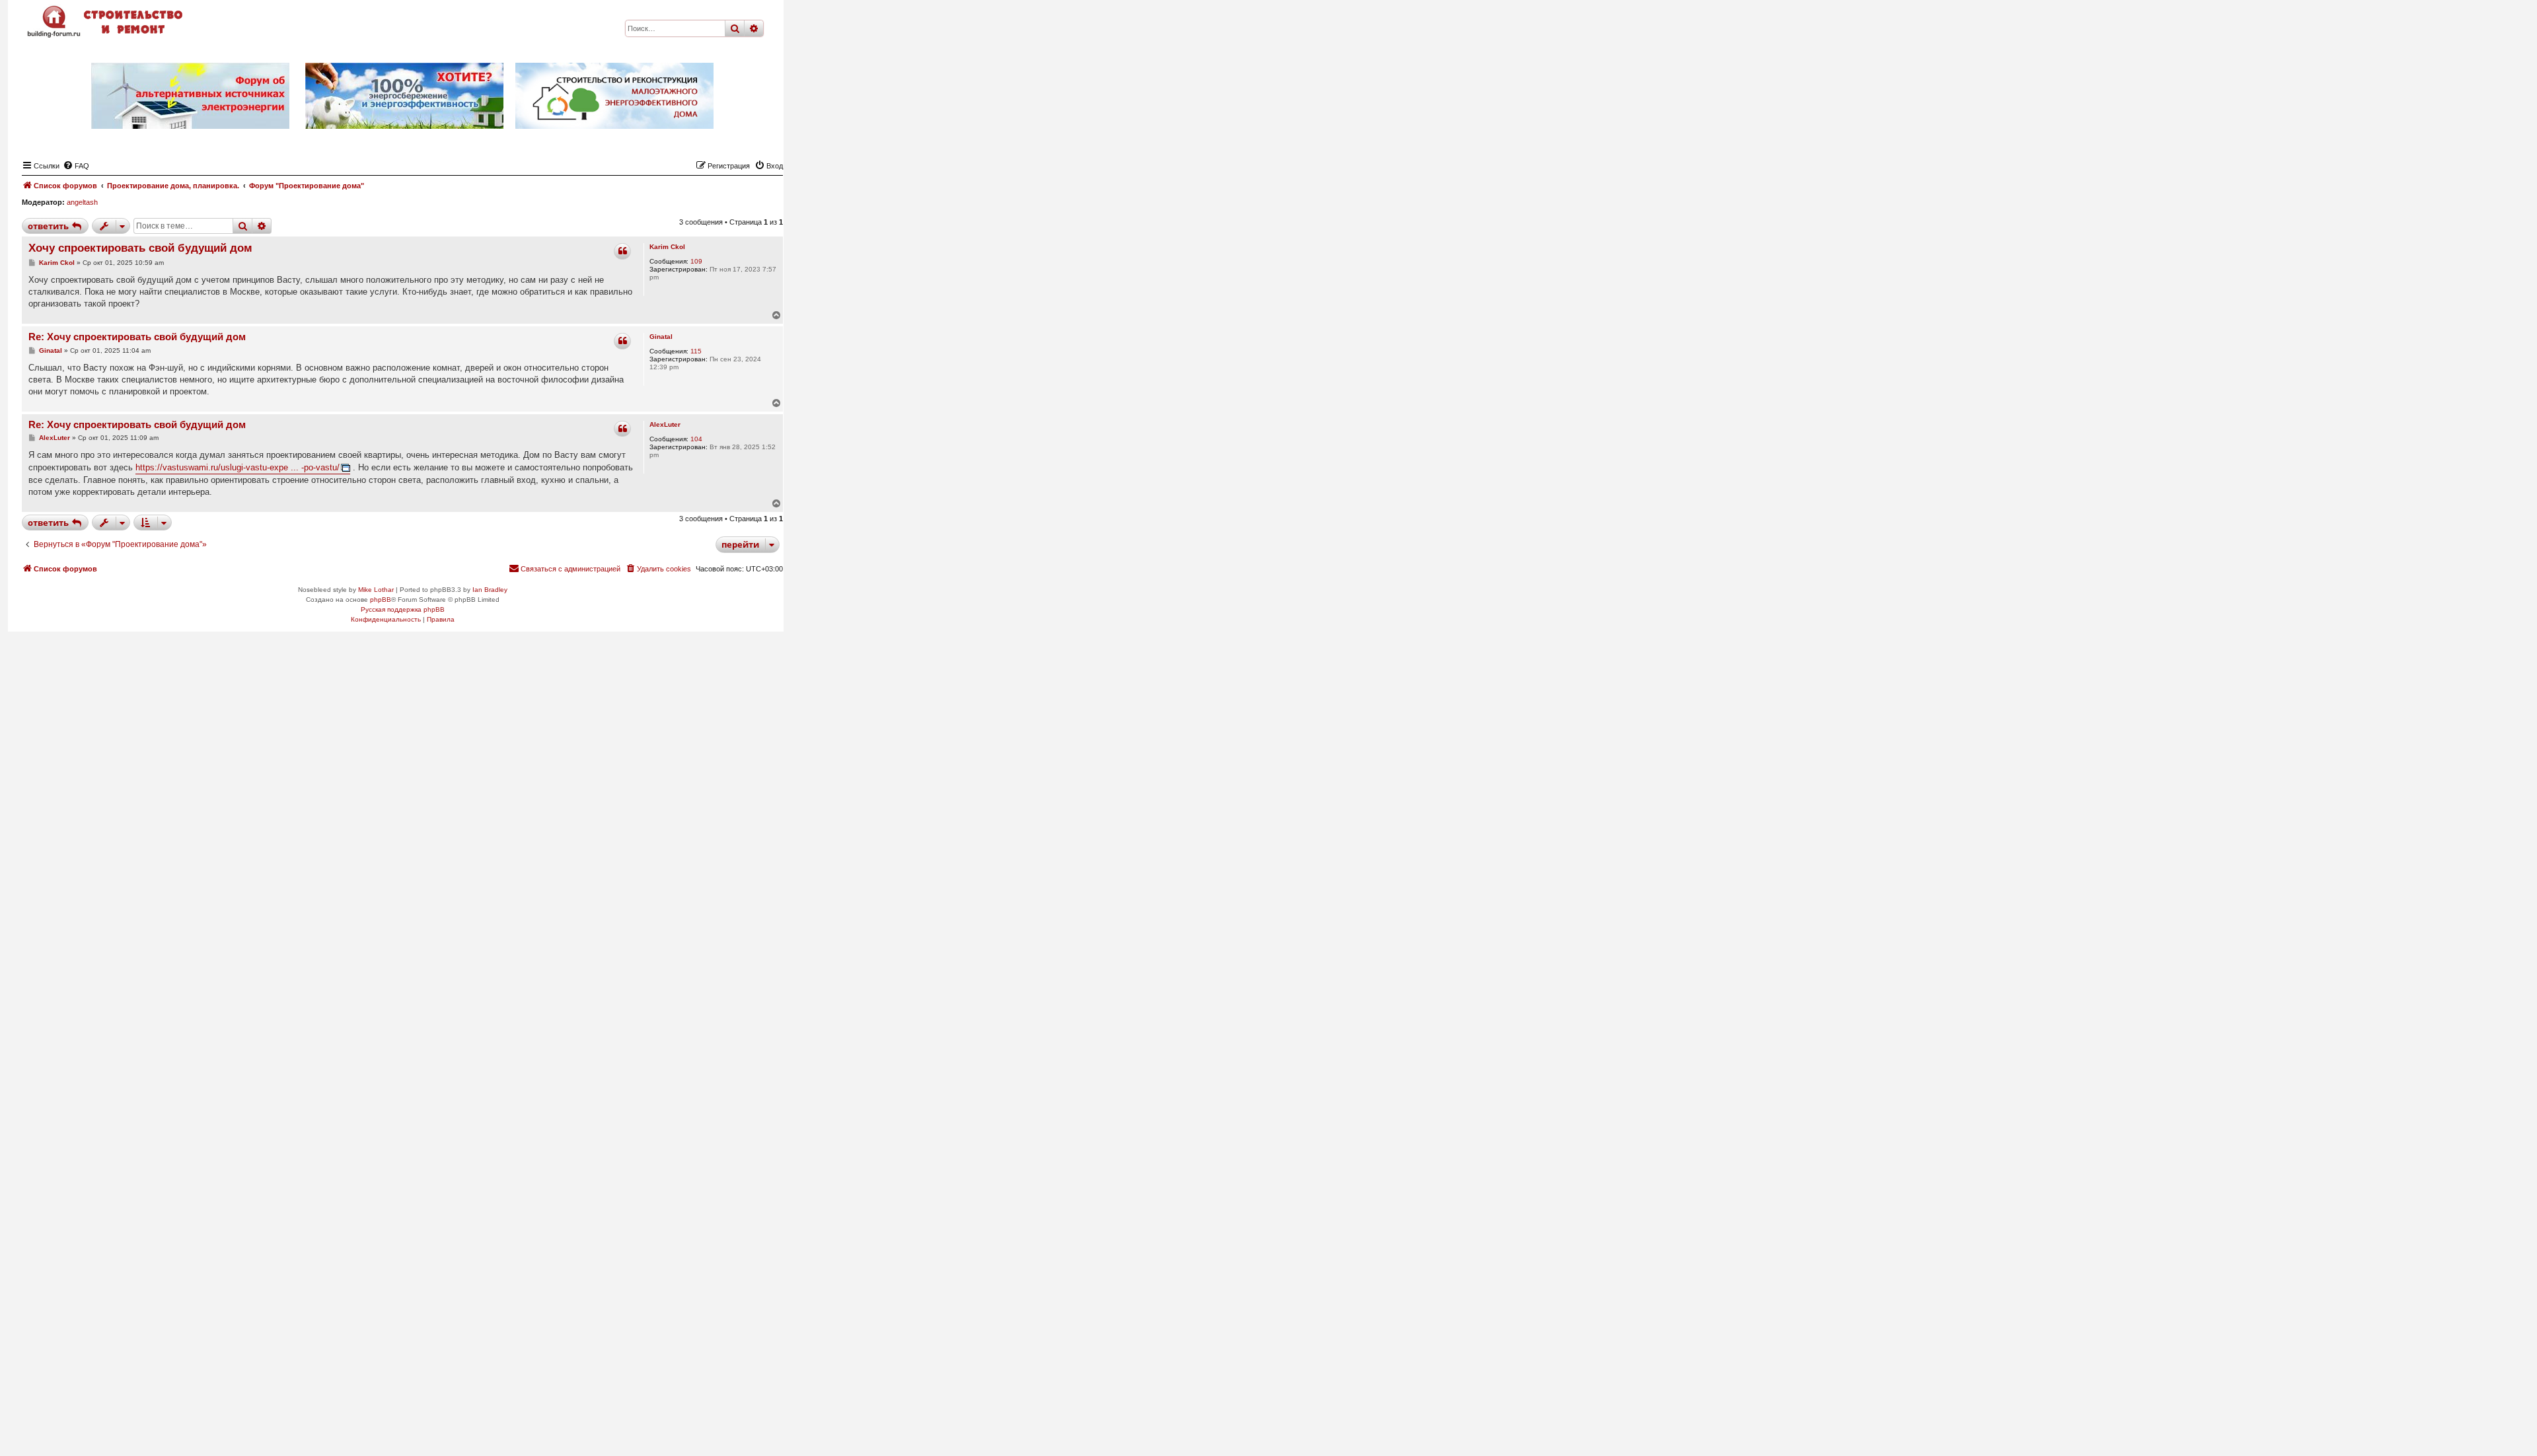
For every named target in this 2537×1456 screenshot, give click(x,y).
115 (696, 351)
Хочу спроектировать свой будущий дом (140, 248)
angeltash (82, 202)
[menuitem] (76, 166)
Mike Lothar (376, 590)
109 (696, 261)
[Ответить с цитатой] (622, 251)
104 (696, 439)
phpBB (381, 600)
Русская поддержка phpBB (403, 609)
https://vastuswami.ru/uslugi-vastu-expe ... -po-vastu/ (238, 467)
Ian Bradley (490, 590)
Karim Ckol (667, 247)
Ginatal (661, 337)
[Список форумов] (106, 21)
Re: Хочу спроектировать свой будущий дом (137, 337)
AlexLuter (665, 424)
